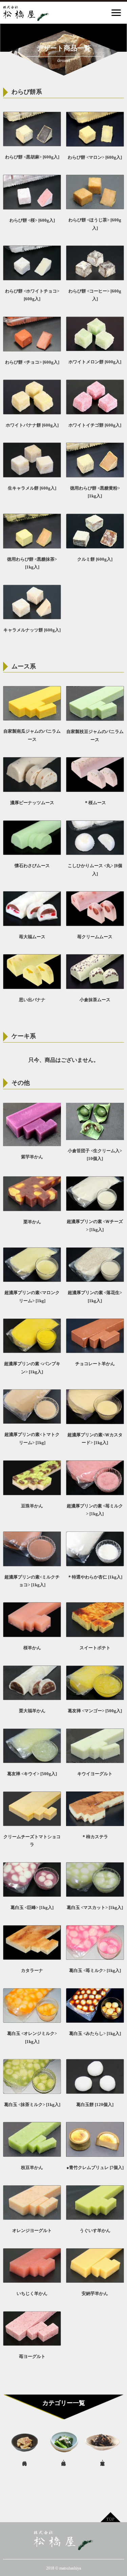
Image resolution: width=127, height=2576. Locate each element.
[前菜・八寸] (63, 2444)
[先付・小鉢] (25, 2444)
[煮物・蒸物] (102, 2444)
